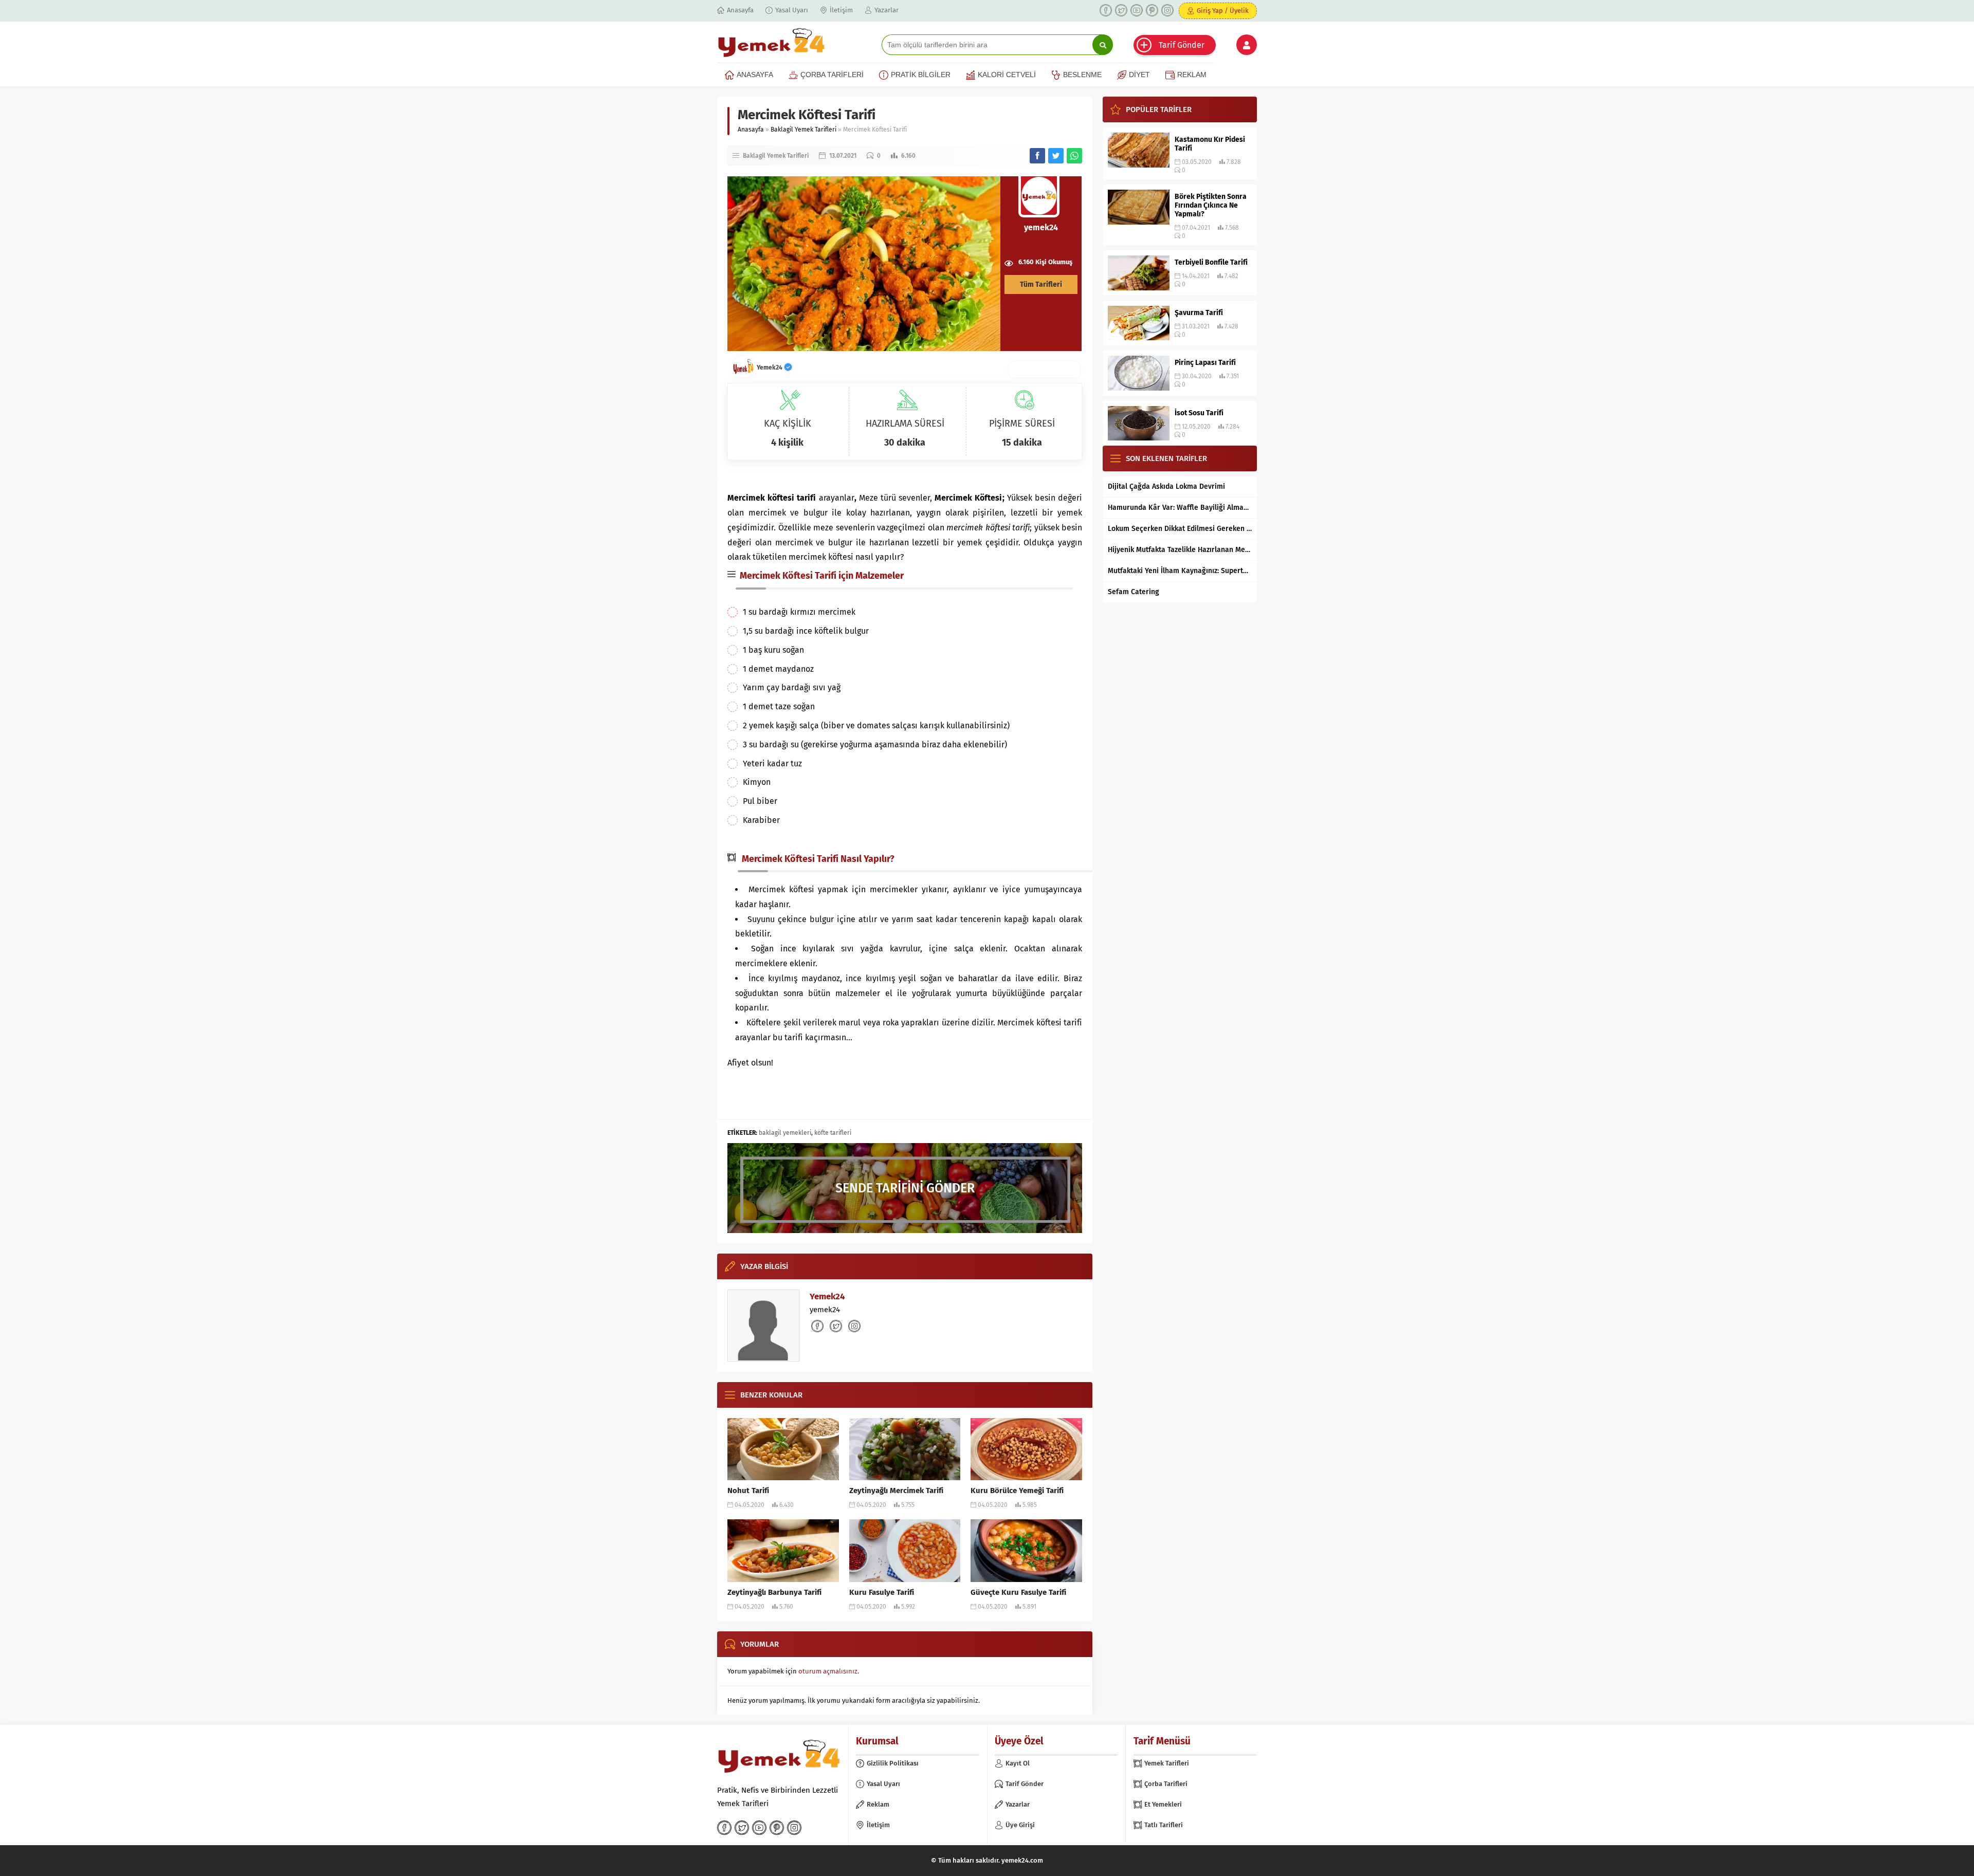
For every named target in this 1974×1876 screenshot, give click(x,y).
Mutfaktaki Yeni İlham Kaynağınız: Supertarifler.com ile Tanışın (1180, 571)
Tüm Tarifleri (1041, 284)
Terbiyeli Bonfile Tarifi (1211, 262)
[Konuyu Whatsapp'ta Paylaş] (1074, 156)
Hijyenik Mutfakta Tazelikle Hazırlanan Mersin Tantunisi (1180, 550)
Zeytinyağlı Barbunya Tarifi (774, 1592)
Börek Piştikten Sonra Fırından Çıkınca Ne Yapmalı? (1211, 205)
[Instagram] (1167, 10)
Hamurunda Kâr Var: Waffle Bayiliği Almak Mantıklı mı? (1180, 508)
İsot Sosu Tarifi (1199, 413)
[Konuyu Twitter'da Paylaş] (1056, 156)
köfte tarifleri (833, 1133)
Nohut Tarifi (748, 1491)
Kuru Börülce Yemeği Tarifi (1017, 1491)
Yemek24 (770, 367)
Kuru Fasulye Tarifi (882, 1592)
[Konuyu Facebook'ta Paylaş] (1037, 156)
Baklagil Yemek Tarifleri (803, 130)
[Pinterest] (1152, 10)
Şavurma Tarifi (1199, 313)
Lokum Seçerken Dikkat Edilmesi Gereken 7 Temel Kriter (1180, 529)
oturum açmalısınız (828, 1671)
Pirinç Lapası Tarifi (1205, 363)
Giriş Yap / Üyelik (1223, 11)
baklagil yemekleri (785, 1133)
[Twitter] (1121, 10)
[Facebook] (1106, 10)
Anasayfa (751, 130)
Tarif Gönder (1182, 45)
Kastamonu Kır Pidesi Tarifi (1210, 144)
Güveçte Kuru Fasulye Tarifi (1018, 1592)
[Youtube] (1137, 10)
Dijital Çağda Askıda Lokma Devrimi (1166, 486)
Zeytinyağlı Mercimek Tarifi (896, 1491)
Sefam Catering (1134, 592)
